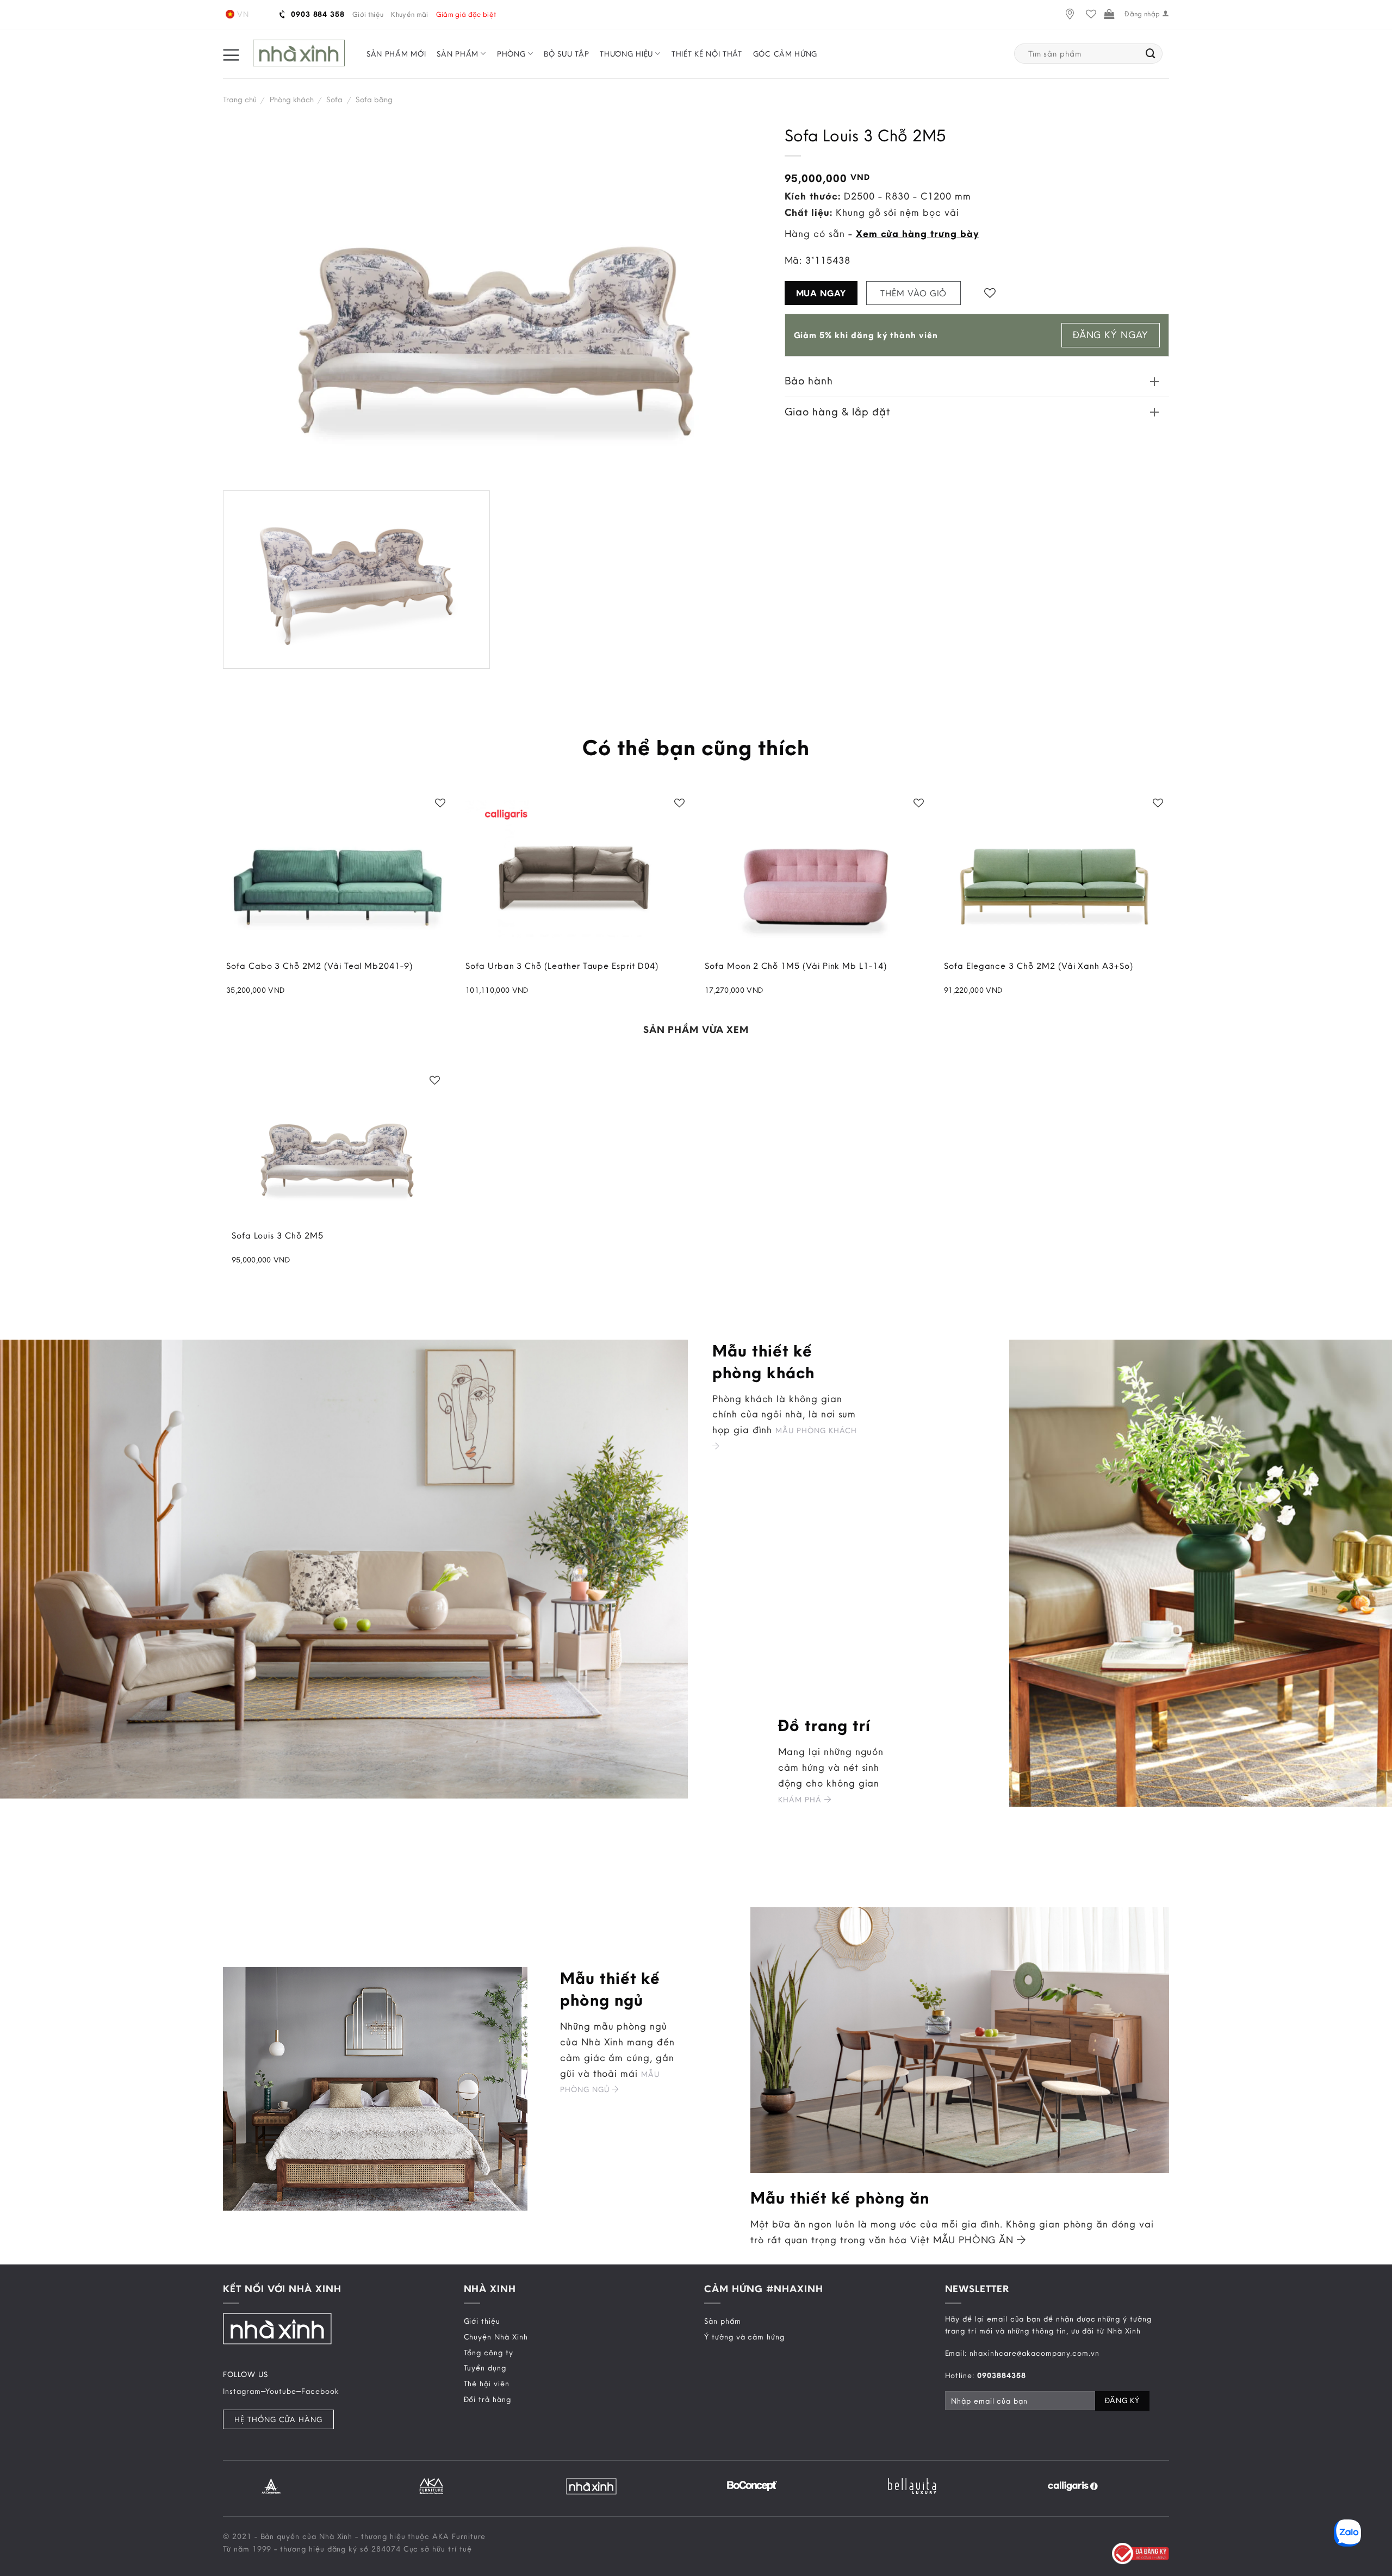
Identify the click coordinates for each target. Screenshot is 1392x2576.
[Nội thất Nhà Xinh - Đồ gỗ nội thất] (299, 54)
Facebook (320, 2391)
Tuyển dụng (485, 2368)
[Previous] (221, 2485)
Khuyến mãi (409, 14)
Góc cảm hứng (785, 54)
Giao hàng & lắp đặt (837, 411)
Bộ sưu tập (566, 54)
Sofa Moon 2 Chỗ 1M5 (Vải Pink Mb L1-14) (796, 966)
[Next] (1171, 2485)
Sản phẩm (458, 54)
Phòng (511, 54)
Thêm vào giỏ (913, 293)
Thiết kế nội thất (707, 54)
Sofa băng (374, 99)
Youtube (281, 2391)
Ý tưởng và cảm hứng (744, 2337)
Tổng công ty (489, 2353)
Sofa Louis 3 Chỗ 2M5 (278, 1236)
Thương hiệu (626, 54)
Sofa (334, 99)
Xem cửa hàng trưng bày (918, 234)
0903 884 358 (316, 14)
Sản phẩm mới (396, 54)
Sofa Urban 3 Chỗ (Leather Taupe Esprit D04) (562, 966)
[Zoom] (239, 654)
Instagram (242, 2391)
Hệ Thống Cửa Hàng (278, 2419)
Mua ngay (821, 293)
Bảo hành (809, 380)
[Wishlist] (1091, 14)
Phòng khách (292, 99)
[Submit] (1151, 54)
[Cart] (1109, 14)
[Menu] (231, 54)
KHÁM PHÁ (801, 1800)
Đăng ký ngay (1111, 335)
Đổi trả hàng (487, 2399)
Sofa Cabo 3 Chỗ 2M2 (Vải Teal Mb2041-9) (319, 966)
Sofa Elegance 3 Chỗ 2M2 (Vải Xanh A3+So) (1039, 966)
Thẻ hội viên (487, 2384)
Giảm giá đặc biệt (466, 14)
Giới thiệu (368, 14)
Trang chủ (240, 99)
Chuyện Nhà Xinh (496, 2337)
